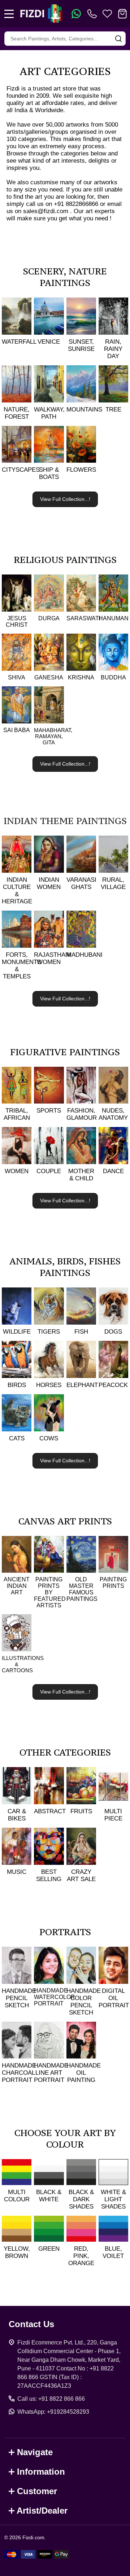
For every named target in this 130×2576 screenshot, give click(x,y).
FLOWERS (81, 470)
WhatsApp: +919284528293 (53, 2412)
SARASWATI (83, 618)
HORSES (49, 1385)
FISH (81, 1332)
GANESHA (49, 677)
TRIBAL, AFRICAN (17, 1114)
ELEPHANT (82, 1385)
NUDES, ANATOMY (113, 1114)
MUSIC (17, 1872)
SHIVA (17, 677)
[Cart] (122, 14)
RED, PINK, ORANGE (81, 2256)
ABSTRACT (50, 1811)
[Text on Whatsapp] (76, 14)
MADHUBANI (84, 955)
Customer (37, 2491)
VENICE (49, 342)
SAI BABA (17, 730)
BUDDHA (113, 677)
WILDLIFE (17, 1332)
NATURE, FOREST (17, 413)
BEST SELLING (49, 1875)
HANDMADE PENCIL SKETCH (19, 1998)
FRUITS (81, 1811)
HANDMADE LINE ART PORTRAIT (51, 2073)
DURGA (49, 618)
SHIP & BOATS (49, 473)
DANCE (113, 1171)
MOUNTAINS (84, 409)
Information (41, 2472)
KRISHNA (81, 677)
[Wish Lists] (107, 14)
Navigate (35, 2452)
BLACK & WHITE (49, 2196)
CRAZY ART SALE (81, 1875)
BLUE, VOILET (113, 2252)
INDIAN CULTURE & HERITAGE (17, 891)
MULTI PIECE (113, 1815)
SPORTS (49, 1111)
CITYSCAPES (21, 470)
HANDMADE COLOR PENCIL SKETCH (84, 2002)
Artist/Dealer (42, 2511)
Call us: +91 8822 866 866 (51, 2399)
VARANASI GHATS (81, 883)
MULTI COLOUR (17, 2196)
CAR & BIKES (17, 1815)
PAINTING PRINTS (113, 1583)
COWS (49, 1438)
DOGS (113, 1332)
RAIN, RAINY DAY (113, 349)
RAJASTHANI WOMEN (53, 958)
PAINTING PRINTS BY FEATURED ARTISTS (50, 1592)
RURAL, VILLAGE (113, 883)
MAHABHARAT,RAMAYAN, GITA (53, 736)
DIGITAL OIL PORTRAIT (114, 1998)
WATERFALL (19, 342)
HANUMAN (114, 618)
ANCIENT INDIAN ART (17, 1586)
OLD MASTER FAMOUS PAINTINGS (82, 1589)
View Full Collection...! (65, 499)
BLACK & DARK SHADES (81, 2199)
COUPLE (49, 1171)
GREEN (49, 2249)
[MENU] (9, 14)
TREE (113, 409)
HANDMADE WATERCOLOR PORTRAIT (55, 1997)
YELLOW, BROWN (17, 2252)
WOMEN (17, 1171)
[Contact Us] (94, 14)
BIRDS (17, 1385)
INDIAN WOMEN (49, 883)
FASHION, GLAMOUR (82, 1114)
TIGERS (49, 1332)
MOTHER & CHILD (81, 1175)
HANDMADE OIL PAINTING (84, 2073)
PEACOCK (113, 1385)
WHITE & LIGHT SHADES (113, 2199)
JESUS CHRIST (17, 622)
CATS (17, 1438)
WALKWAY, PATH (49, 413)
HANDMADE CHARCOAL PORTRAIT (19, 2073)
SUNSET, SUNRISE (81, 345)
